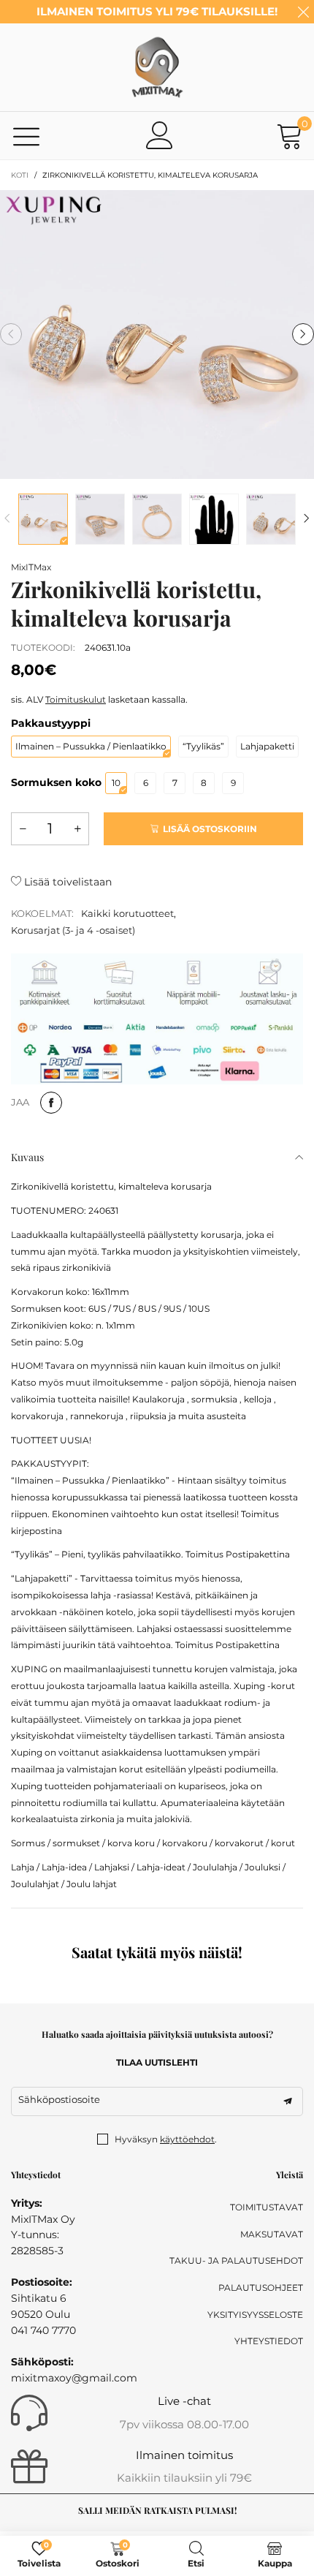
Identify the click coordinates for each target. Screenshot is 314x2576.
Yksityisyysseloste (255, 2315)
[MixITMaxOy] (157, 67)
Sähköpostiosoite (59, 2099)
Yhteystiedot (269, 2341)
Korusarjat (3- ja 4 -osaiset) (73, 930)
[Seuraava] (307, 519)
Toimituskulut (76, 699)
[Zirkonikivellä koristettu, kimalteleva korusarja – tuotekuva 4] (214, 519)
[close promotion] (303, 12)
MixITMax (31, 567)
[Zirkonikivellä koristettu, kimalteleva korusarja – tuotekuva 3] (157, 519)
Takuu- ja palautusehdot (236, 2260)
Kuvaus (27, 1157)
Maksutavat (272, 2234)
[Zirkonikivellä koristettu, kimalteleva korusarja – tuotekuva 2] (100, 519)
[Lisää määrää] (77, 829)
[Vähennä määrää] (23, 829)
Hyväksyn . (166, 2139)
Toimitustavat (267, 2207)
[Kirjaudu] (160, 135)
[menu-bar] (27, 136)
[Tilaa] (288, 2101)
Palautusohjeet (261, 2288)
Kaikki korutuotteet (127, 913)
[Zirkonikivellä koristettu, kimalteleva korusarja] (157, 335)
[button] (11, 334)
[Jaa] (51, 1103)
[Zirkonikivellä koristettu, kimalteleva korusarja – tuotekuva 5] (271, 519)
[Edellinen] (7, 519)
